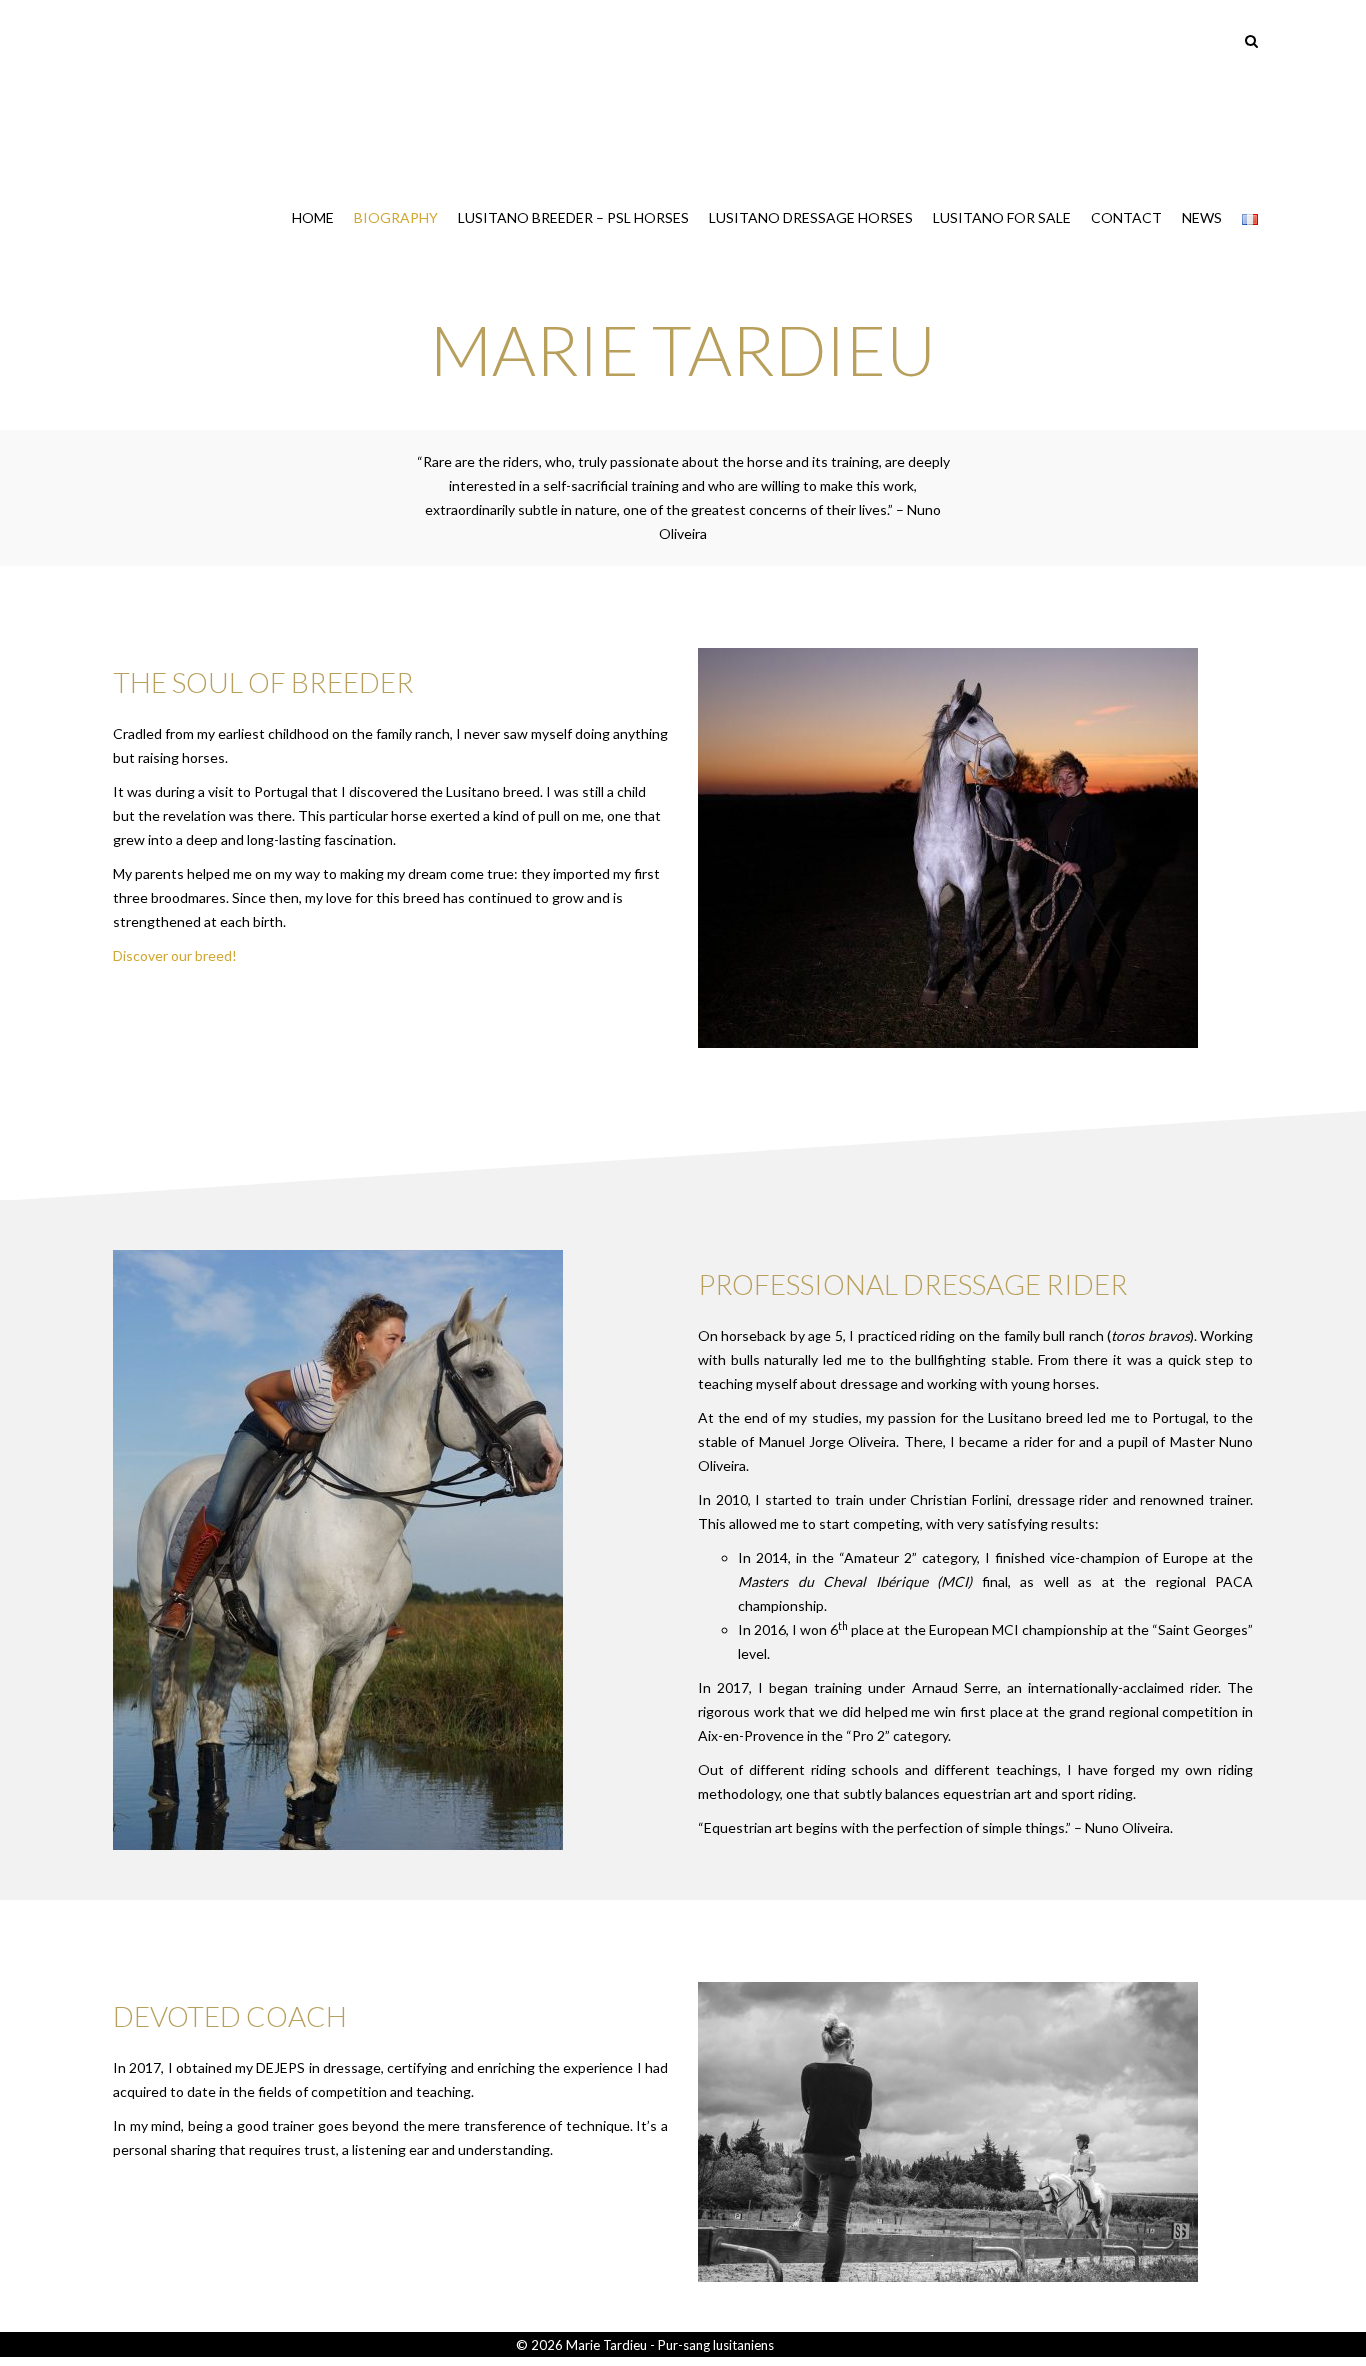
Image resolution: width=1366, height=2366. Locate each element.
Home (313, 217)
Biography (396, 217)
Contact (1126, 217)
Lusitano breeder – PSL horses (573, 217)
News (1202, 217)
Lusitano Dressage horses (811, 217)
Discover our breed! (175, 955)
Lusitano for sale (1002, 217)
